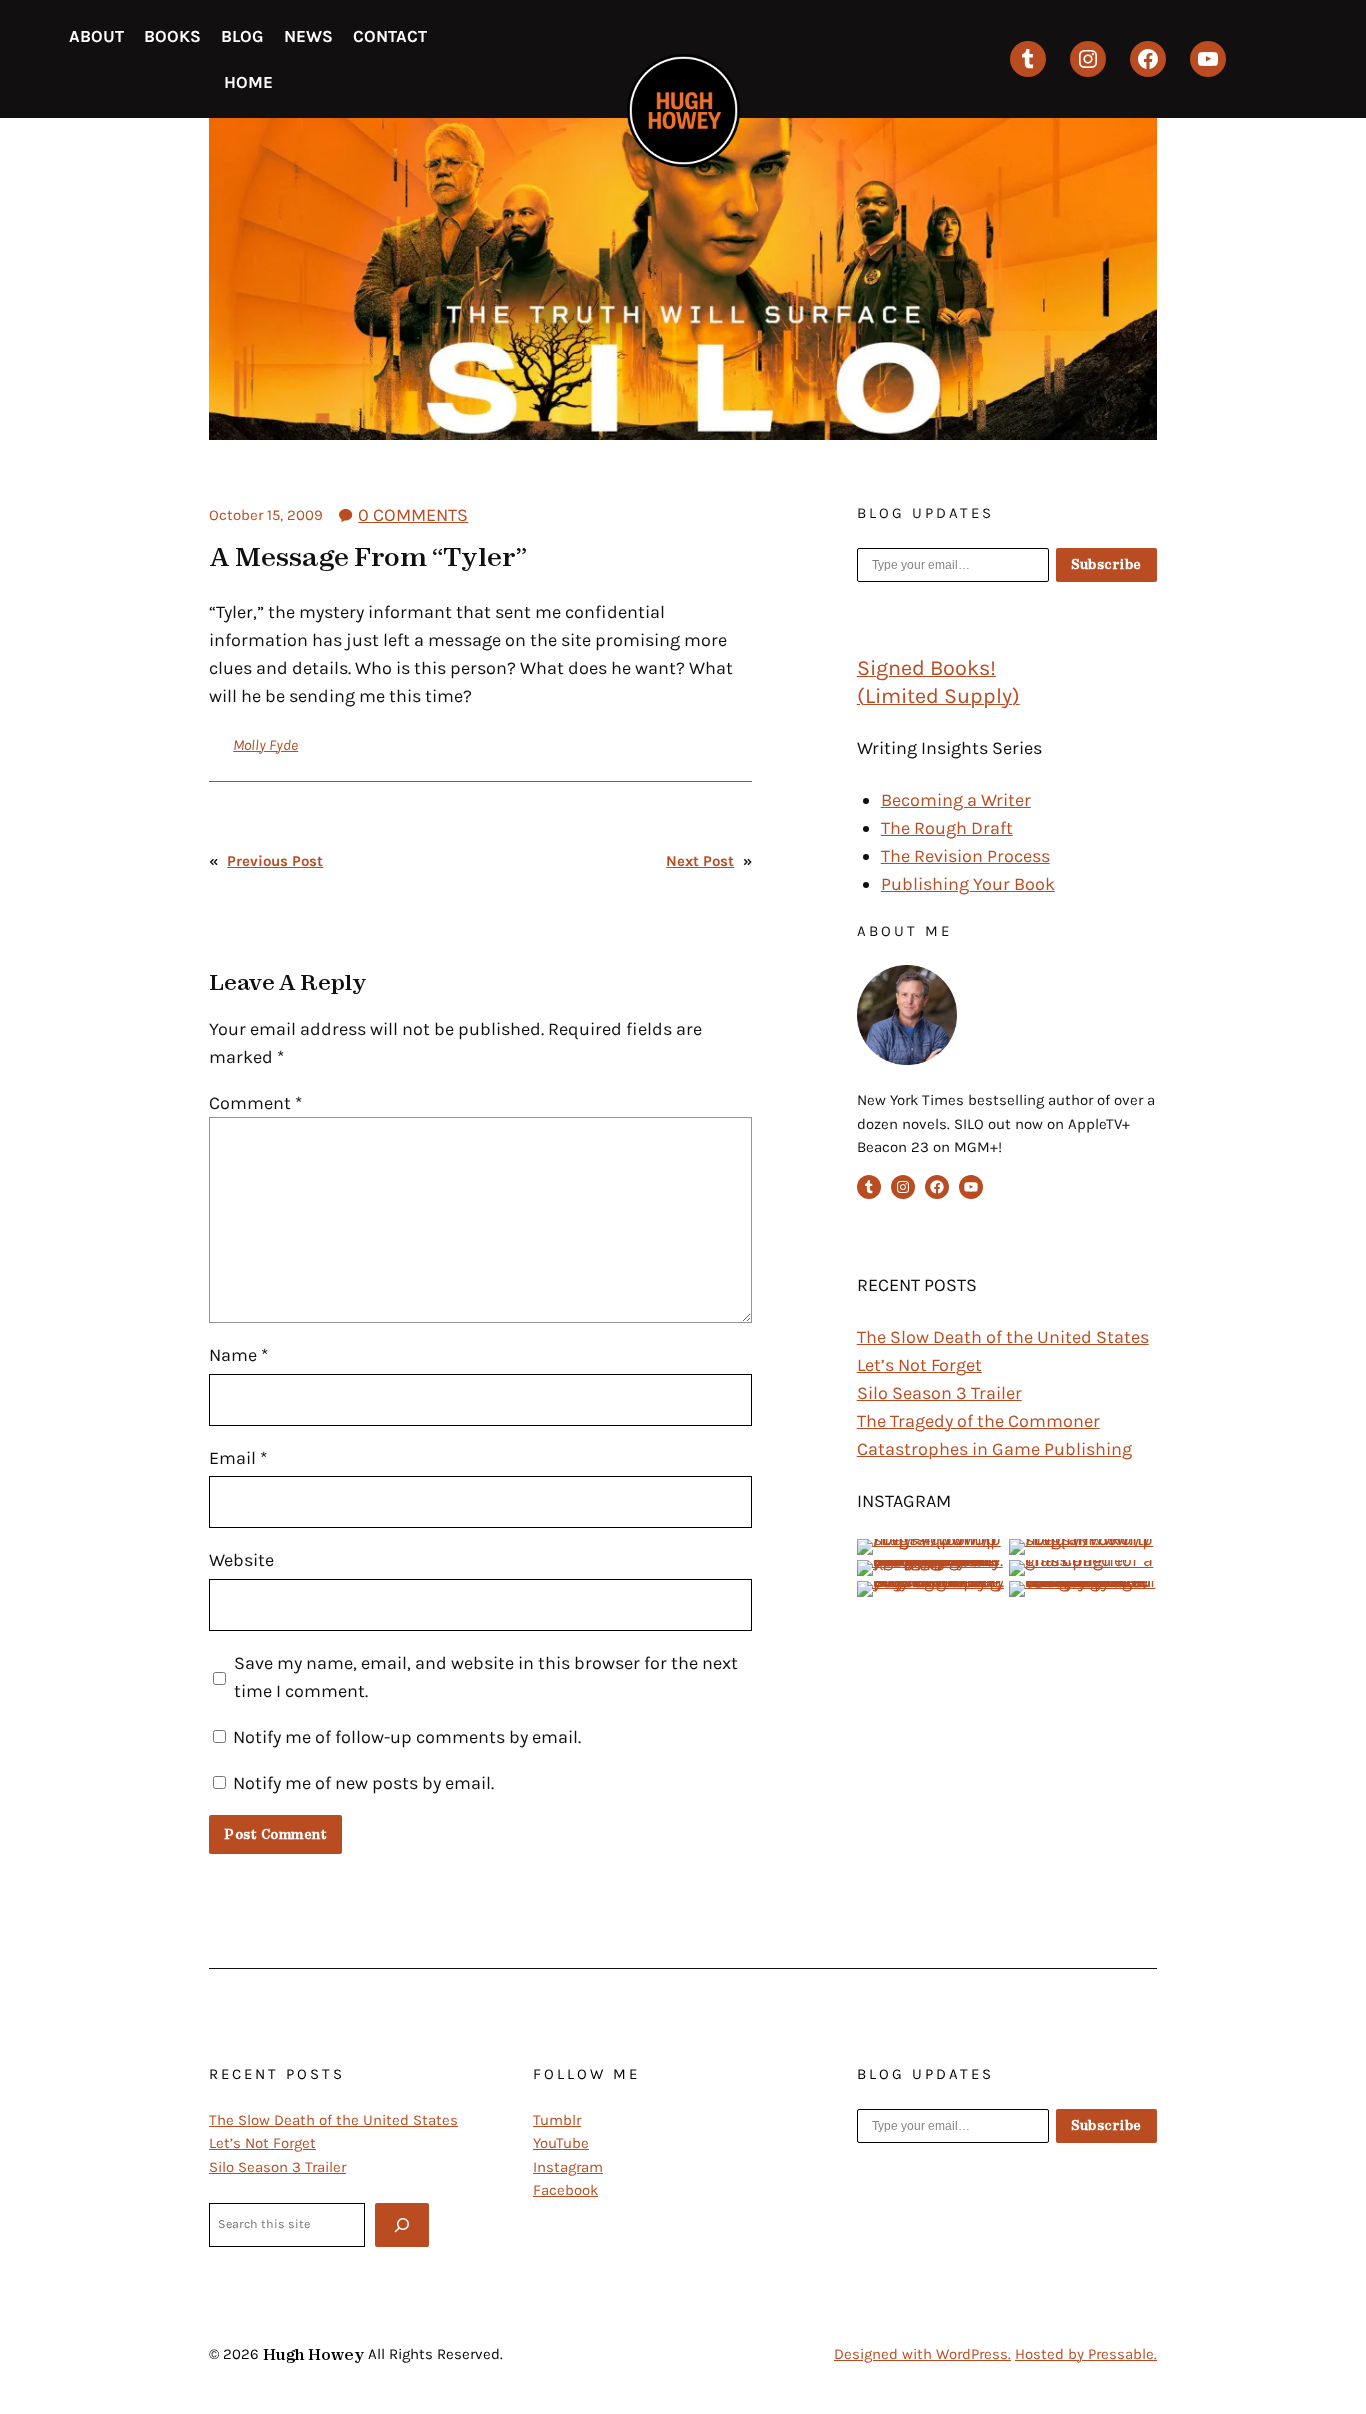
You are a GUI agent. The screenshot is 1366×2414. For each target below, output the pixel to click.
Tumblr (557, 2120)
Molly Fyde (265, 745)
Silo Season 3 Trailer (939, 1393)
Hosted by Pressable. (1086, 2354)
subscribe (1107, 564)
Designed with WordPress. (922, 2354)
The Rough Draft (947, 828)
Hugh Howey (313, 2354)
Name (238, 1355)
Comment (255, 1103)
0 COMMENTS (413, 515)
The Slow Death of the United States (1003, 1337)
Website (241, 1560)
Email (238, 1458)
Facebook (565, 2190)
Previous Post (275, 861)
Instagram (568, 2167)
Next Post (700, 861)
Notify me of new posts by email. (363, 1783)
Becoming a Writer (956, 800)
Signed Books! (926, 667)
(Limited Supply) (938, 695)
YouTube (561, 2143)
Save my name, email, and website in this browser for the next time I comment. (486, 1677)
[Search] (402, 2225)
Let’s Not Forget (919, 1365)
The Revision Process (965, 856)
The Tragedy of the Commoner (978, 1421)
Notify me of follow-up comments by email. (407, 1737)
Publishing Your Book (968, 884)
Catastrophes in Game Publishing (994, 1449)
